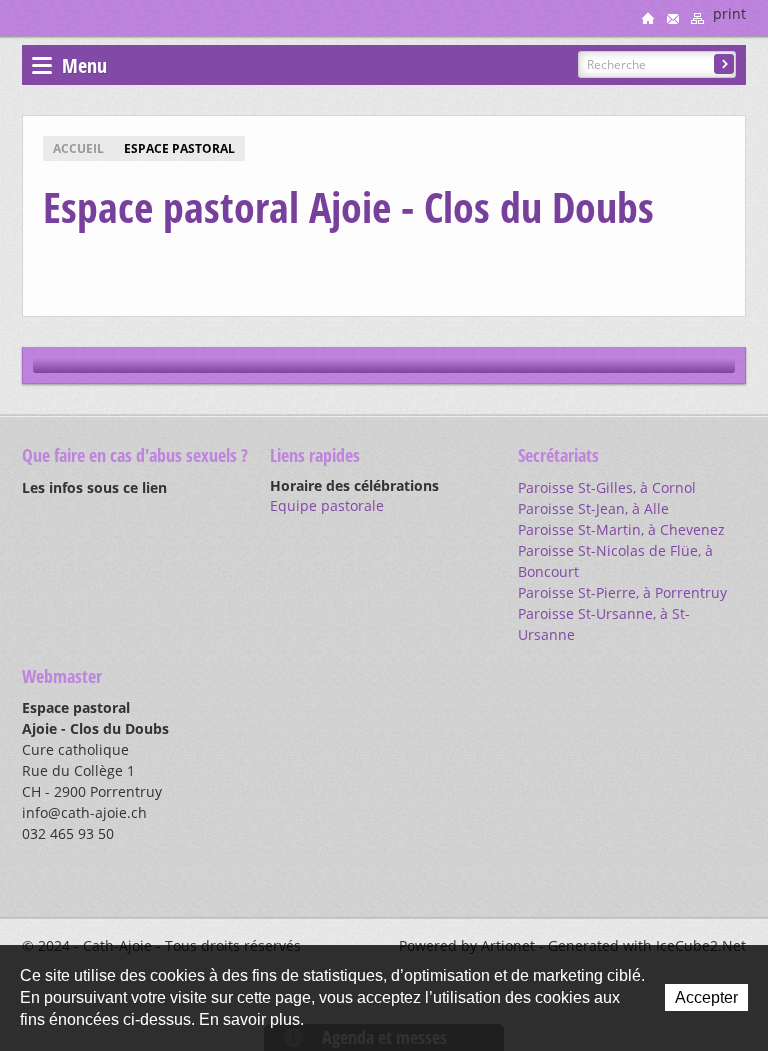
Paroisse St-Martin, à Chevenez (621, 529)
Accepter (706, 997)
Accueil (78, 148)
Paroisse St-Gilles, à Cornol (607, 487)
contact (673, 18)
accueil (648, 18)
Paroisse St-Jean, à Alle (593, 508)
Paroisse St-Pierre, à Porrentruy (622, 592)
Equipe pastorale (327, 505)
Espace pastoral (179, 148)
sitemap (698, 18)
